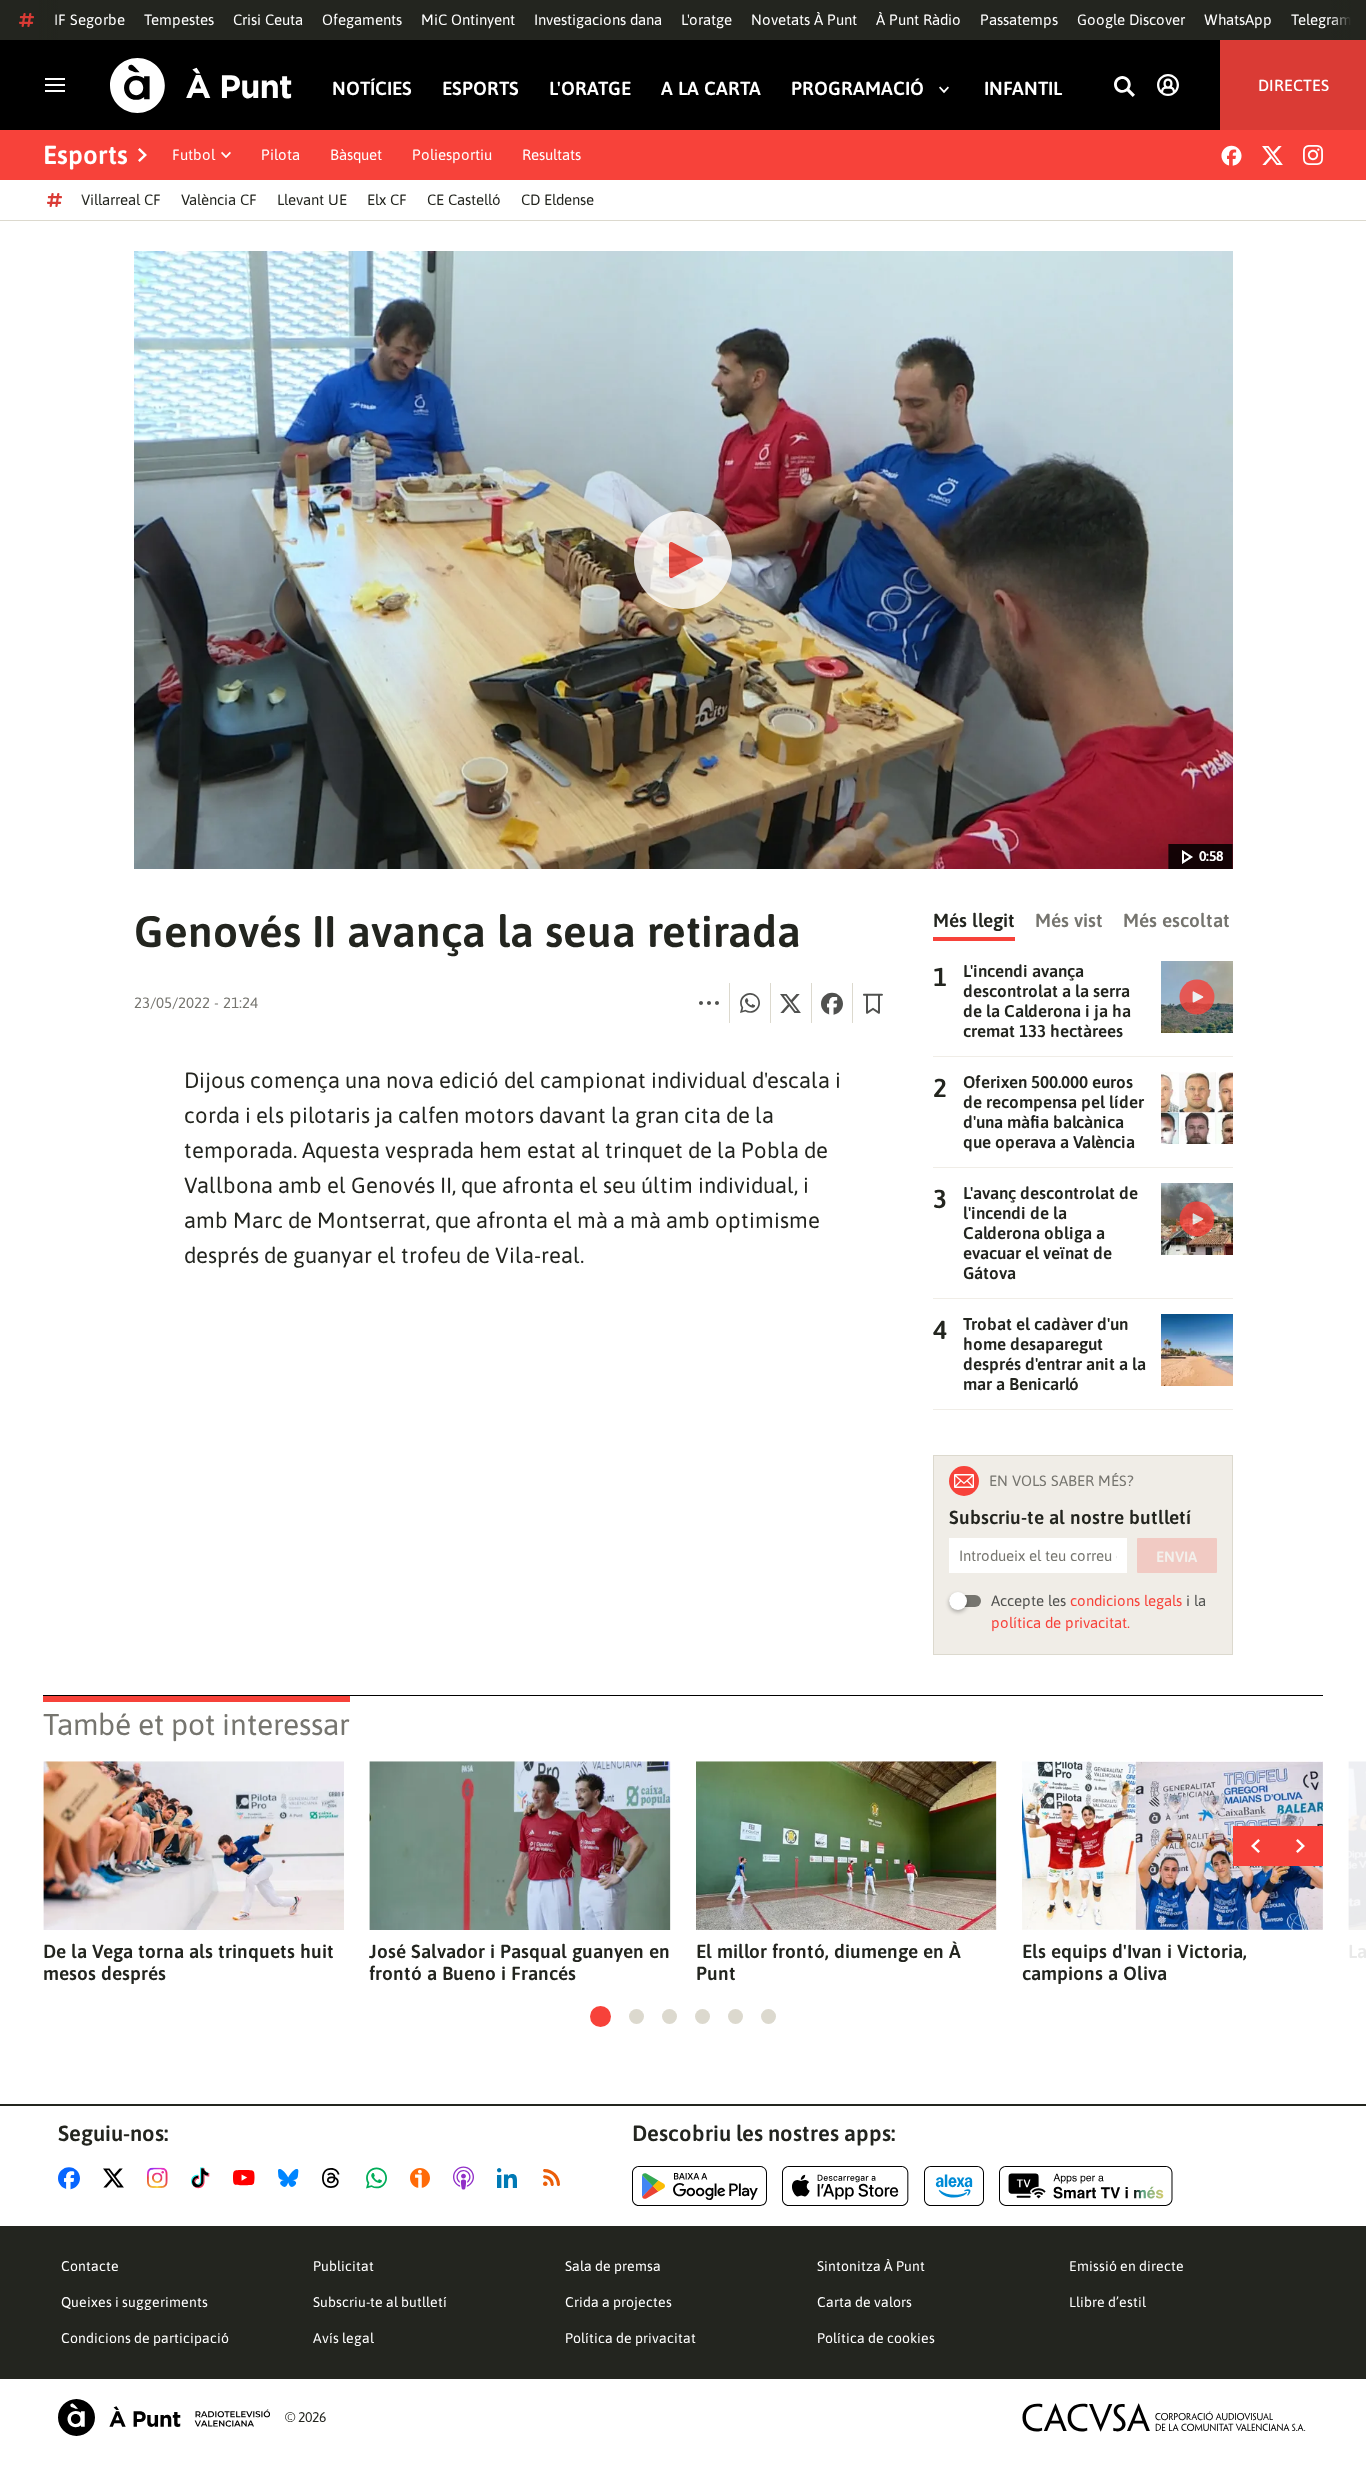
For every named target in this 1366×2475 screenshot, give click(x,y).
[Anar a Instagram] (161, 2178)
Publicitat (343, 2266)
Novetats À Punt (804, 19)
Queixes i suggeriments (134, 2302)
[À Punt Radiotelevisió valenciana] (164, 2417)
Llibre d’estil (1107, 2302)
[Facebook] (1231, 155)
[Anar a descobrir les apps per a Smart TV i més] (1086, 2186)
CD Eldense (557, 199)
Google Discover (1131, 19)
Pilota (280, 154)
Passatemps (1019, 19)
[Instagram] (1313, 155)
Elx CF (387, 199)
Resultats (551, 154)
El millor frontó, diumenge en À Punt (828, 1962)
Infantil (1023, 88)
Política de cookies (876, 2338)
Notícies (372, 88)
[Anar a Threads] (336, 2178)
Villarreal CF (121, 199)
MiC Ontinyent (468, 19)
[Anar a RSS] (556, 2178)
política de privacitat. (1060, 1622)
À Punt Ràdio (918, 19)
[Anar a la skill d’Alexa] (954, 2186)
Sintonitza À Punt (871, 2266)
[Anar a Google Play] (699, 2186)
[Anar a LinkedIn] (511, 2178)
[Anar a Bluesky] (292, 2178)
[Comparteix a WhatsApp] (750, 1003)
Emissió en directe (1126, 2266)
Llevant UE (312, 199)
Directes (1293, 85)
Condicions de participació (145, 2338)
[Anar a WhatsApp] (380, 2178)
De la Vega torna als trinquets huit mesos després (188, 1962)
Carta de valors (864, 2302)
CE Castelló (464, 199)
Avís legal (343, 2338)
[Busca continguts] (1124, 87)
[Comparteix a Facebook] (832, 1003)
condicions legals (1126, 1600)
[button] (600, 2016)
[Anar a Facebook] (73, 2178)
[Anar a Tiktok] (204, 2178)
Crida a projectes (618, 2302)
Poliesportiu (452, 154)
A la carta (711, 88)
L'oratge (706, 19)
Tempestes (179, 19)
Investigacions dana (598, 19)
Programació (857, 88)
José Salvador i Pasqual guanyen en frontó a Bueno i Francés (519, 1962)
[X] (1272, 155)
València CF (219, 199)
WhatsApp (1238, 19)
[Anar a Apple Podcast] (467, 2178)
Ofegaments (362, 19)
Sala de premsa (613, 2266)
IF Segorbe (89, 19)
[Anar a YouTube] (248, 2178)
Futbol (193, 154)
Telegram (1321, 19)
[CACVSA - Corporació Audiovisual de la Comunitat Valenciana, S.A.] (1164, 2417)
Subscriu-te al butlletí (380, 2302)
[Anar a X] (117, 2178)
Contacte (90, 2266)
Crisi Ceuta (268, 19)
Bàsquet (356, 154)
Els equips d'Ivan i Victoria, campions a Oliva (1134, 1962)
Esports (480, 88)
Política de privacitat (630, 2338)
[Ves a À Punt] (201, 85)
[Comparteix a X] (791, 1003)
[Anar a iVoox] (424, 2178)
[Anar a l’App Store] (845, 2186)
